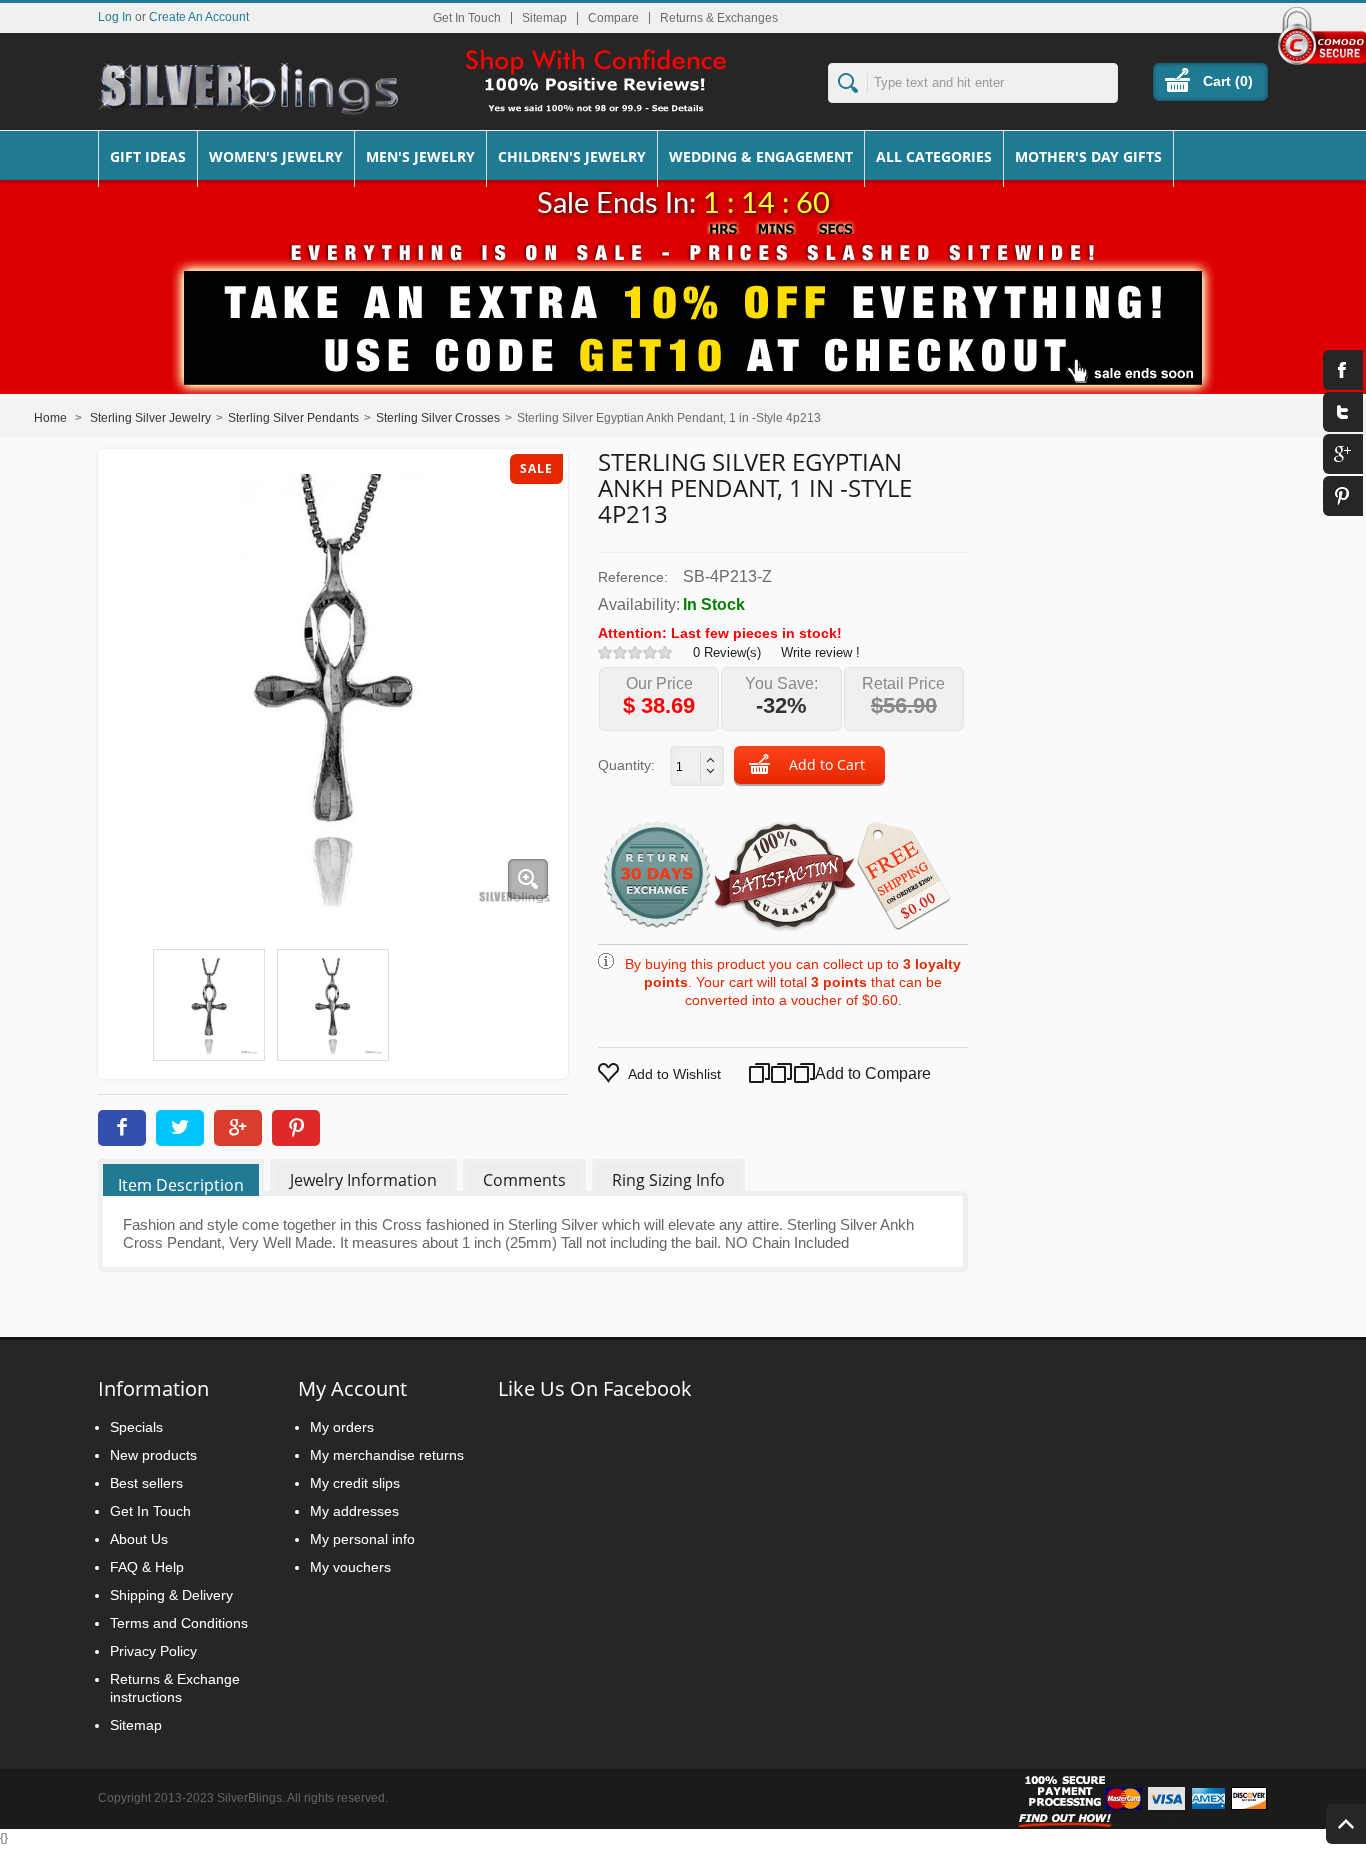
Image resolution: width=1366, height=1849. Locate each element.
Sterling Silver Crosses (438, 418)
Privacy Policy (153, 1651)
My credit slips (355, 1483)
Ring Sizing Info (668, 1180)
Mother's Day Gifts (1088, 156)
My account (352, 1388)
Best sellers (146, 1483)
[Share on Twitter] (180, 1128)
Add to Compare (849, 1073)
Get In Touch (467, 18)
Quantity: (626, 765)
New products (153, 1455)
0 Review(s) (727, 652)
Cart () (1228, 81)
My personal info (362, 1539)
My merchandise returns (387, 1455)
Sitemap (544, 18)
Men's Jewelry (420, 156)
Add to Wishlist (674, 1074)
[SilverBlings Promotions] (683, 313)
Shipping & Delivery (171, 1595)
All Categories (934, 156)
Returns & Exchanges (719, 18)
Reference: (633, 577)
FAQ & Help (147, 1567)
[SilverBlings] (248, 89)
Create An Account (199, 16)
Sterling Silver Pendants (293, 418)
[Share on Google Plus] (238, 1128)
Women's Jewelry (276, 156)
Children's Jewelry (572, 156)
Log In (115, 16)
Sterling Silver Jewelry (150, 418)
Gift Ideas (148, 156)
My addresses (354, 1511)
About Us (139, 1539)
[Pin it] (296, 1128)
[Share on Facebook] (122, 1128)
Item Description (181, 1185)
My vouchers (350, 1567)
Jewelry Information (363, 1180)
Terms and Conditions (179, 1623)
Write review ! (820, 652)
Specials (136, 1427)
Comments (524, 1180)
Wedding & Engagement (761, 156)
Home (50, 418)
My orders (342, 1427)
